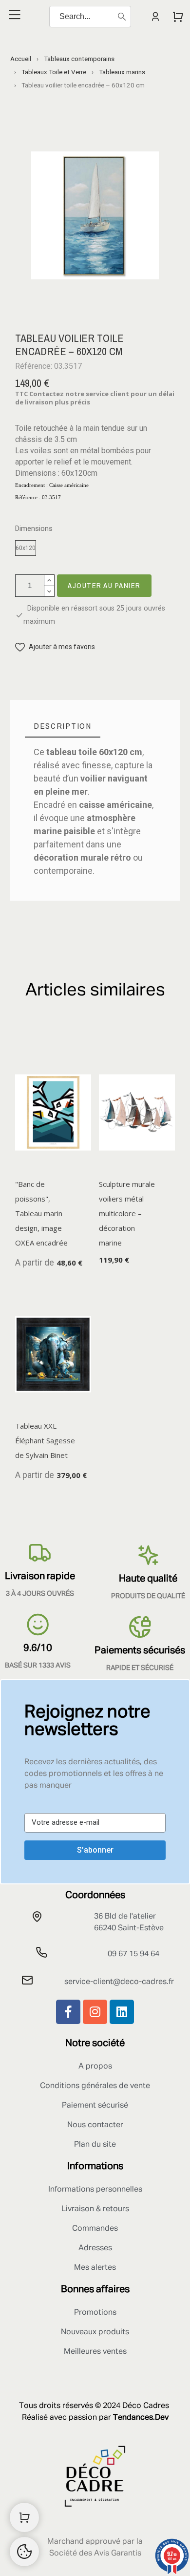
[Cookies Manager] (24, 2552)
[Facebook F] (68, 2012)
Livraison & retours (95, 2209)
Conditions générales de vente (95, 2086)
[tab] (63, 726)
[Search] (122, 17)
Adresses (95, 2248)
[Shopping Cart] (24, 2517)
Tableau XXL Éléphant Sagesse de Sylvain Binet (45, 1440)
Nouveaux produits (95, 2332)
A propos (95, 2067)
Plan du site (95, 2145)
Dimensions (34, 529)
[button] (55, 647)
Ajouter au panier (104, 585)
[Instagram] (95, 2012)
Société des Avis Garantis (95, 2554)
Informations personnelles (95, 2190)
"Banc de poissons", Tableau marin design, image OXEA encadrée (41, 1213)
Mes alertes (95, 2268)
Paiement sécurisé (95, 2106)
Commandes (95, 2229)
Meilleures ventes (95, 2352)
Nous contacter (95, 2125)
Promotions (95, 2313)
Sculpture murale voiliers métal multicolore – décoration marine (127, 1213)
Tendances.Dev (141, 2418)
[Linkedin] (122, 2012)
